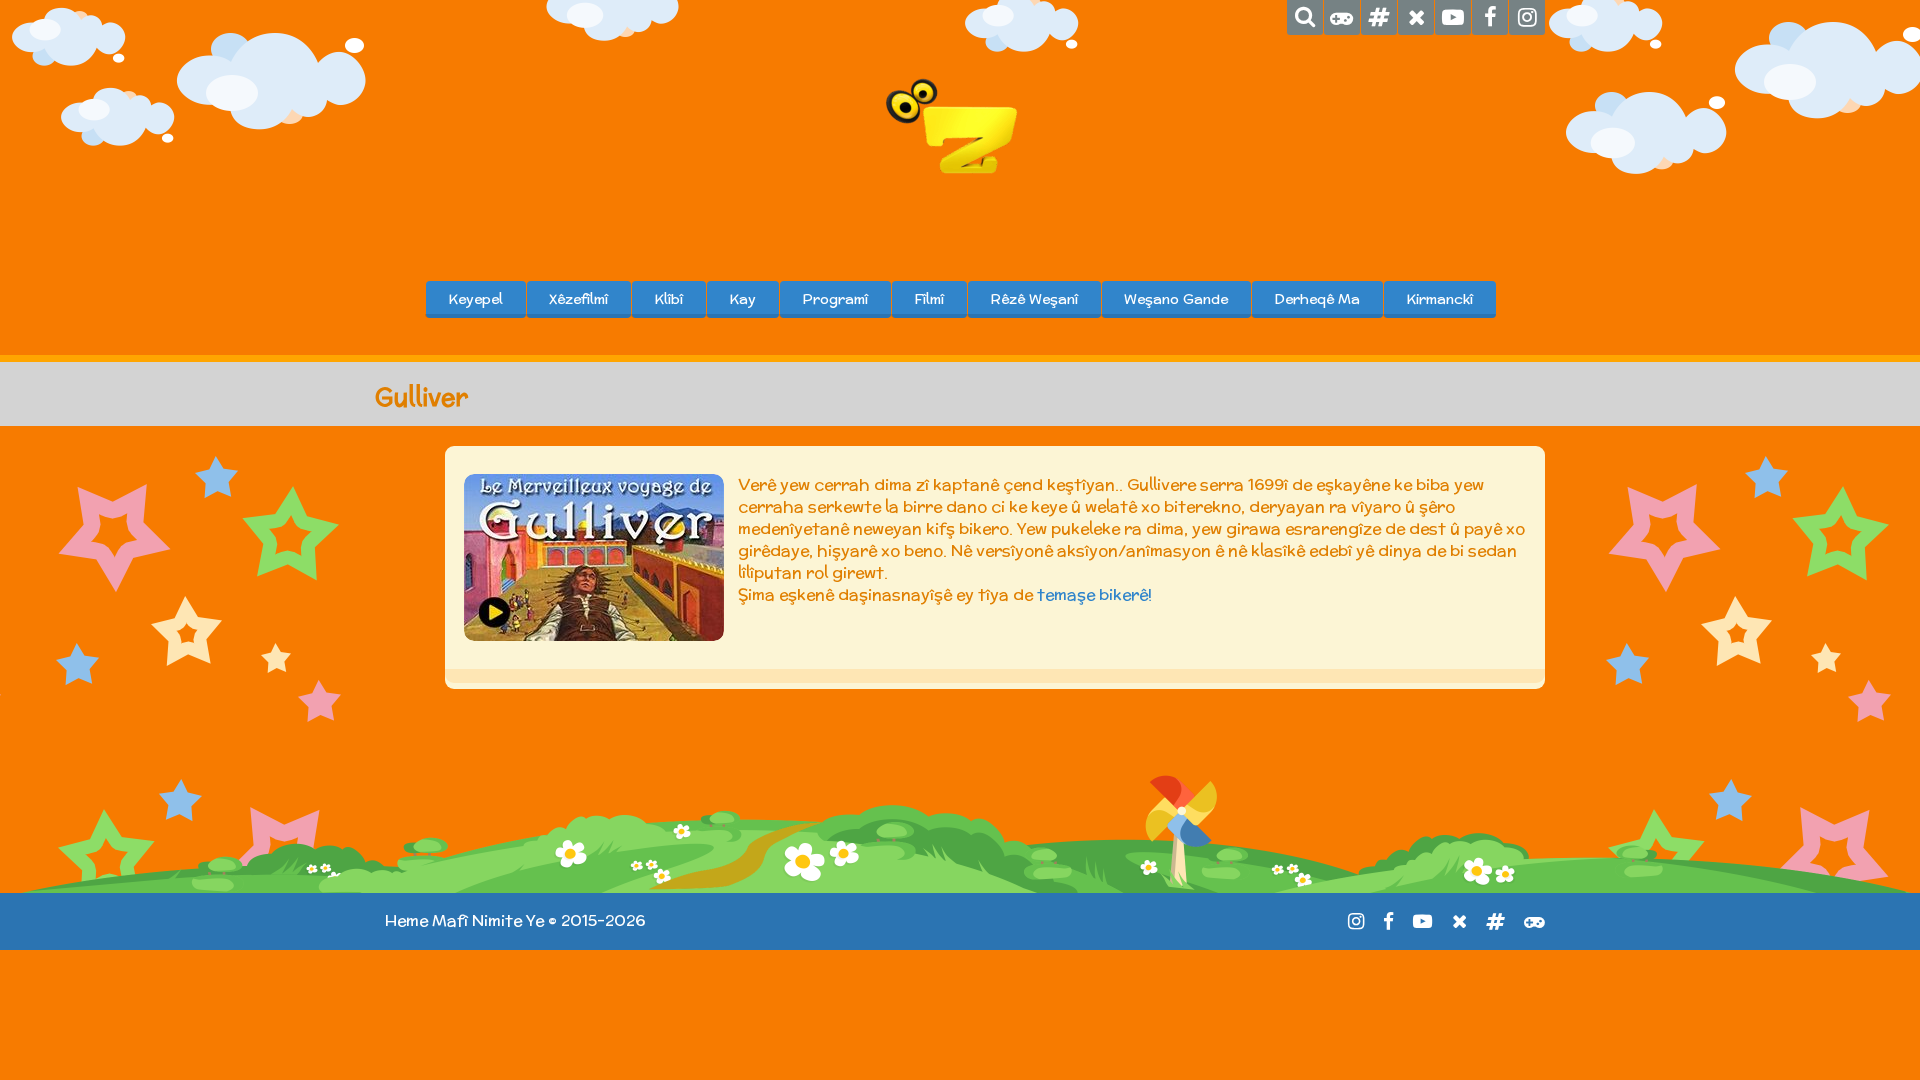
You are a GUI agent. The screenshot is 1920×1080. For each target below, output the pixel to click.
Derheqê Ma (1317, 299)
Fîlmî (929, 299)
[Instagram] (1527, 17)
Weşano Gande (1176, 299)
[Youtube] (1453, 17)
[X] (1416, 17)
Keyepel (475, 299)
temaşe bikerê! (1094, 594)
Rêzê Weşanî (1034, 299)
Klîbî (668, 299)
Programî (835, 299)
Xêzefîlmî (578, 299)
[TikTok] (1379, 17)
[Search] (1305, 17)
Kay (742, 299)
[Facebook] (1490, 17)
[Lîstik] (1342, 17)
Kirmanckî (1439, 299)
